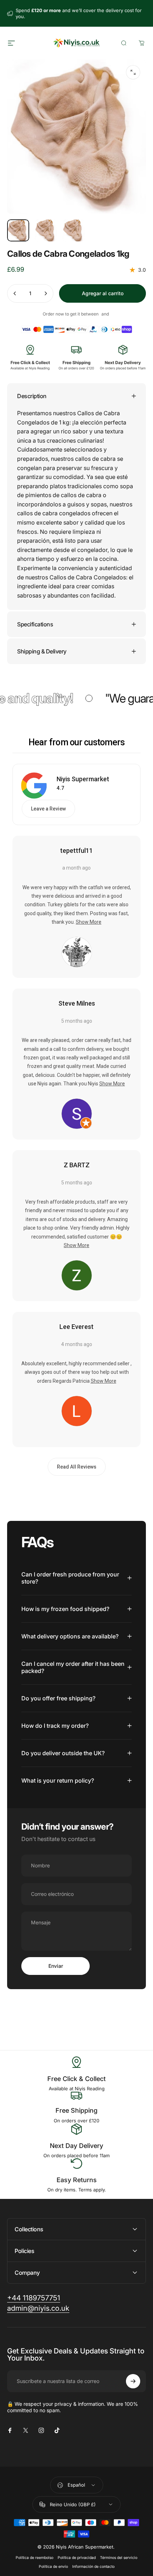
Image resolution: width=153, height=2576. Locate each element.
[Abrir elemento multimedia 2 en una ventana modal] (133, 72)
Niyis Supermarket (83, 779)
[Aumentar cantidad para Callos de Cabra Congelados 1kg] (46, 293)
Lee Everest (76, 1327)
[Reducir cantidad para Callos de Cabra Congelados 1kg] (15, 293)
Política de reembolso (35, 2558)
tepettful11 (76, 851)
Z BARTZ (77, 1165)
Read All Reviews (77, 1467)
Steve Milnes (77, 1003)
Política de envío (53, 2567)
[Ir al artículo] (18, 230)
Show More (89, 922)
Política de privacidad (77, 2558)
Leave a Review (48, 809)
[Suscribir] (133, 2381)
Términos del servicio (119, 2558)
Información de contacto (93, 2567)
